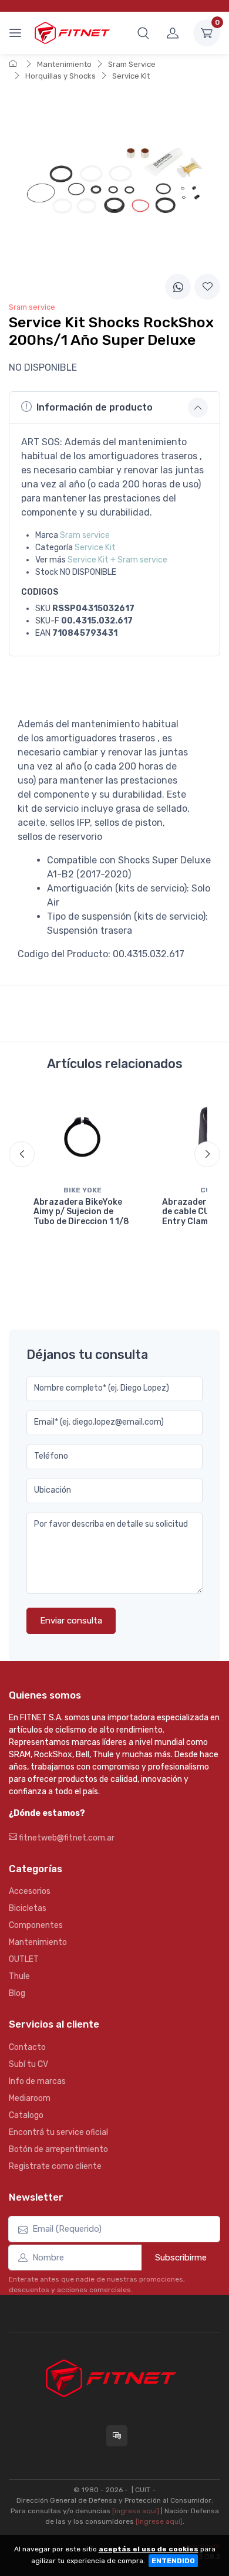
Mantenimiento (64, 64)
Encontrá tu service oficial (58, 2132)
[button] (143, 33)
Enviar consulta (71, 1621)
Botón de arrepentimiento (58, 2149)
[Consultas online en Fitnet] (117, 2436)
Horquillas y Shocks (60, 76)
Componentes (36, 1925)
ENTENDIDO (173, 2561)
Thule (19, 1976)
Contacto (27, 2047)
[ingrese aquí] (136, 2511)
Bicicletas (28, 1908)
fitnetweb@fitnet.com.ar (66, 1838)
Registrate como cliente (55, 2166)
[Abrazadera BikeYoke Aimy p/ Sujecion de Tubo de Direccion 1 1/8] (82, 1136)
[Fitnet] (72, 33)
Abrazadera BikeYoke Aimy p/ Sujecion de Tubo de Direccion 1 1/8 (81, 1212)
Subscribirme (181, 2258)
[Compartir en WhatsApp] (178, 287)
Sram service (85, 535)
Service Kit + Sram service (117, 560)
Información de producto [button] (95, 407)
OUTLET (24, 1959)
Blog (17, 1993)
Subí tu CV (28, 2064)
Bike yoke (82, 1190)
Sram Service (132, 64)
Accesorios (30, 1891)
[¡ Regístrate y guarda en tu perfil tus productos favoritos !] (207, 287)
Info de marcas (37, 2081)
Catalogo (26, 2115)
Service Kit (131, 76)
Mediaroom (30, 2098)
